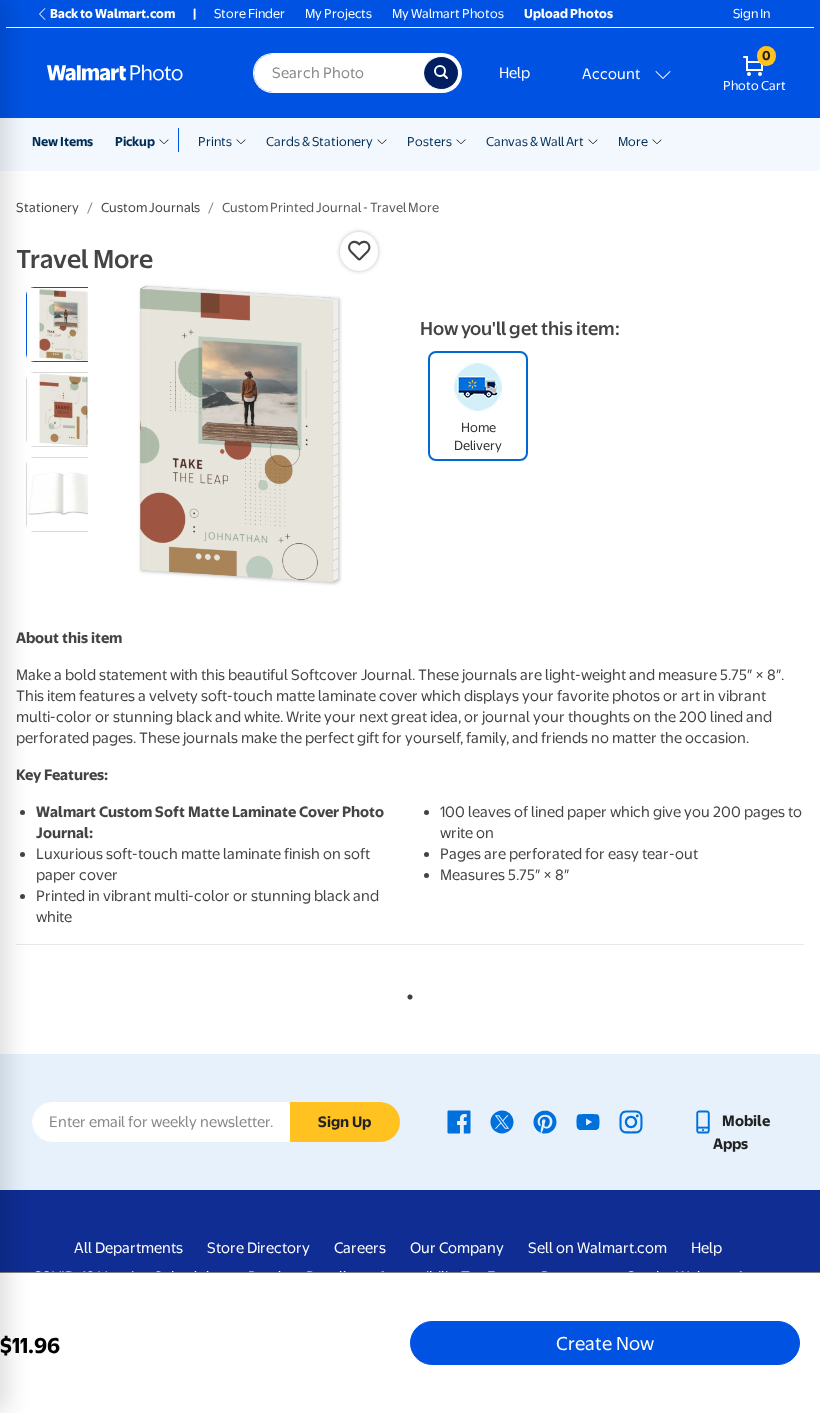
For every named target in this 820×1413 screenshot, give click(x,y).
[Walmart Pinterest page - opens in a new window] (545, 1121)
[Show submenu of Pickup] (168, 140)
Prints (215, 141)
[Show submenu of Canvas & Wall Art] (593, 140)
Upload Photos (568, 13)
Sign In (751, 13)
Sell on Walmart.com (597, 1248)
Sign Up (344, 1122)
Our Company (457, 1248)
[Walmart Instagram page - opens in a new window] (631, 1121)
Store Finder (249, 13)
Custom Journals (150, 207)
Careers (360, 1248)
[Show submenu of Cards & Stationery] (382, 140)
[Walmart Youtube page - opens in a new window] (588, 1121)
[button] (359, 251)
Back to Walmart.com (112, 13)
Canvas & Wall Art (535, 141)
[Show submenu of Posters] (461, 140)
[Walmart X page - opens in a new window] (502, 1121)
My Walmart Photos (448, 13)
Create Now (605, 1343)
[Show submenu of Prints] (241, 140)
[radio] (63, 324)
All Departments (128, 1248)
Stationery (47, 207)
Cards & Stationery (319, 141)
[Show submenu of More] (657, 140)
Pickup (135, 141)
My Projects (338, 13)
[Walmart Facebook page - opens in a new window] (459, 1121)
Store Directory (258, 1248)
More (633, 141)
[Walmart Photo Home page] (128, 73)
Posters (429, 141)
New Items (62, 141)
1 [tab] (406, 993)
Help (514, 73)
